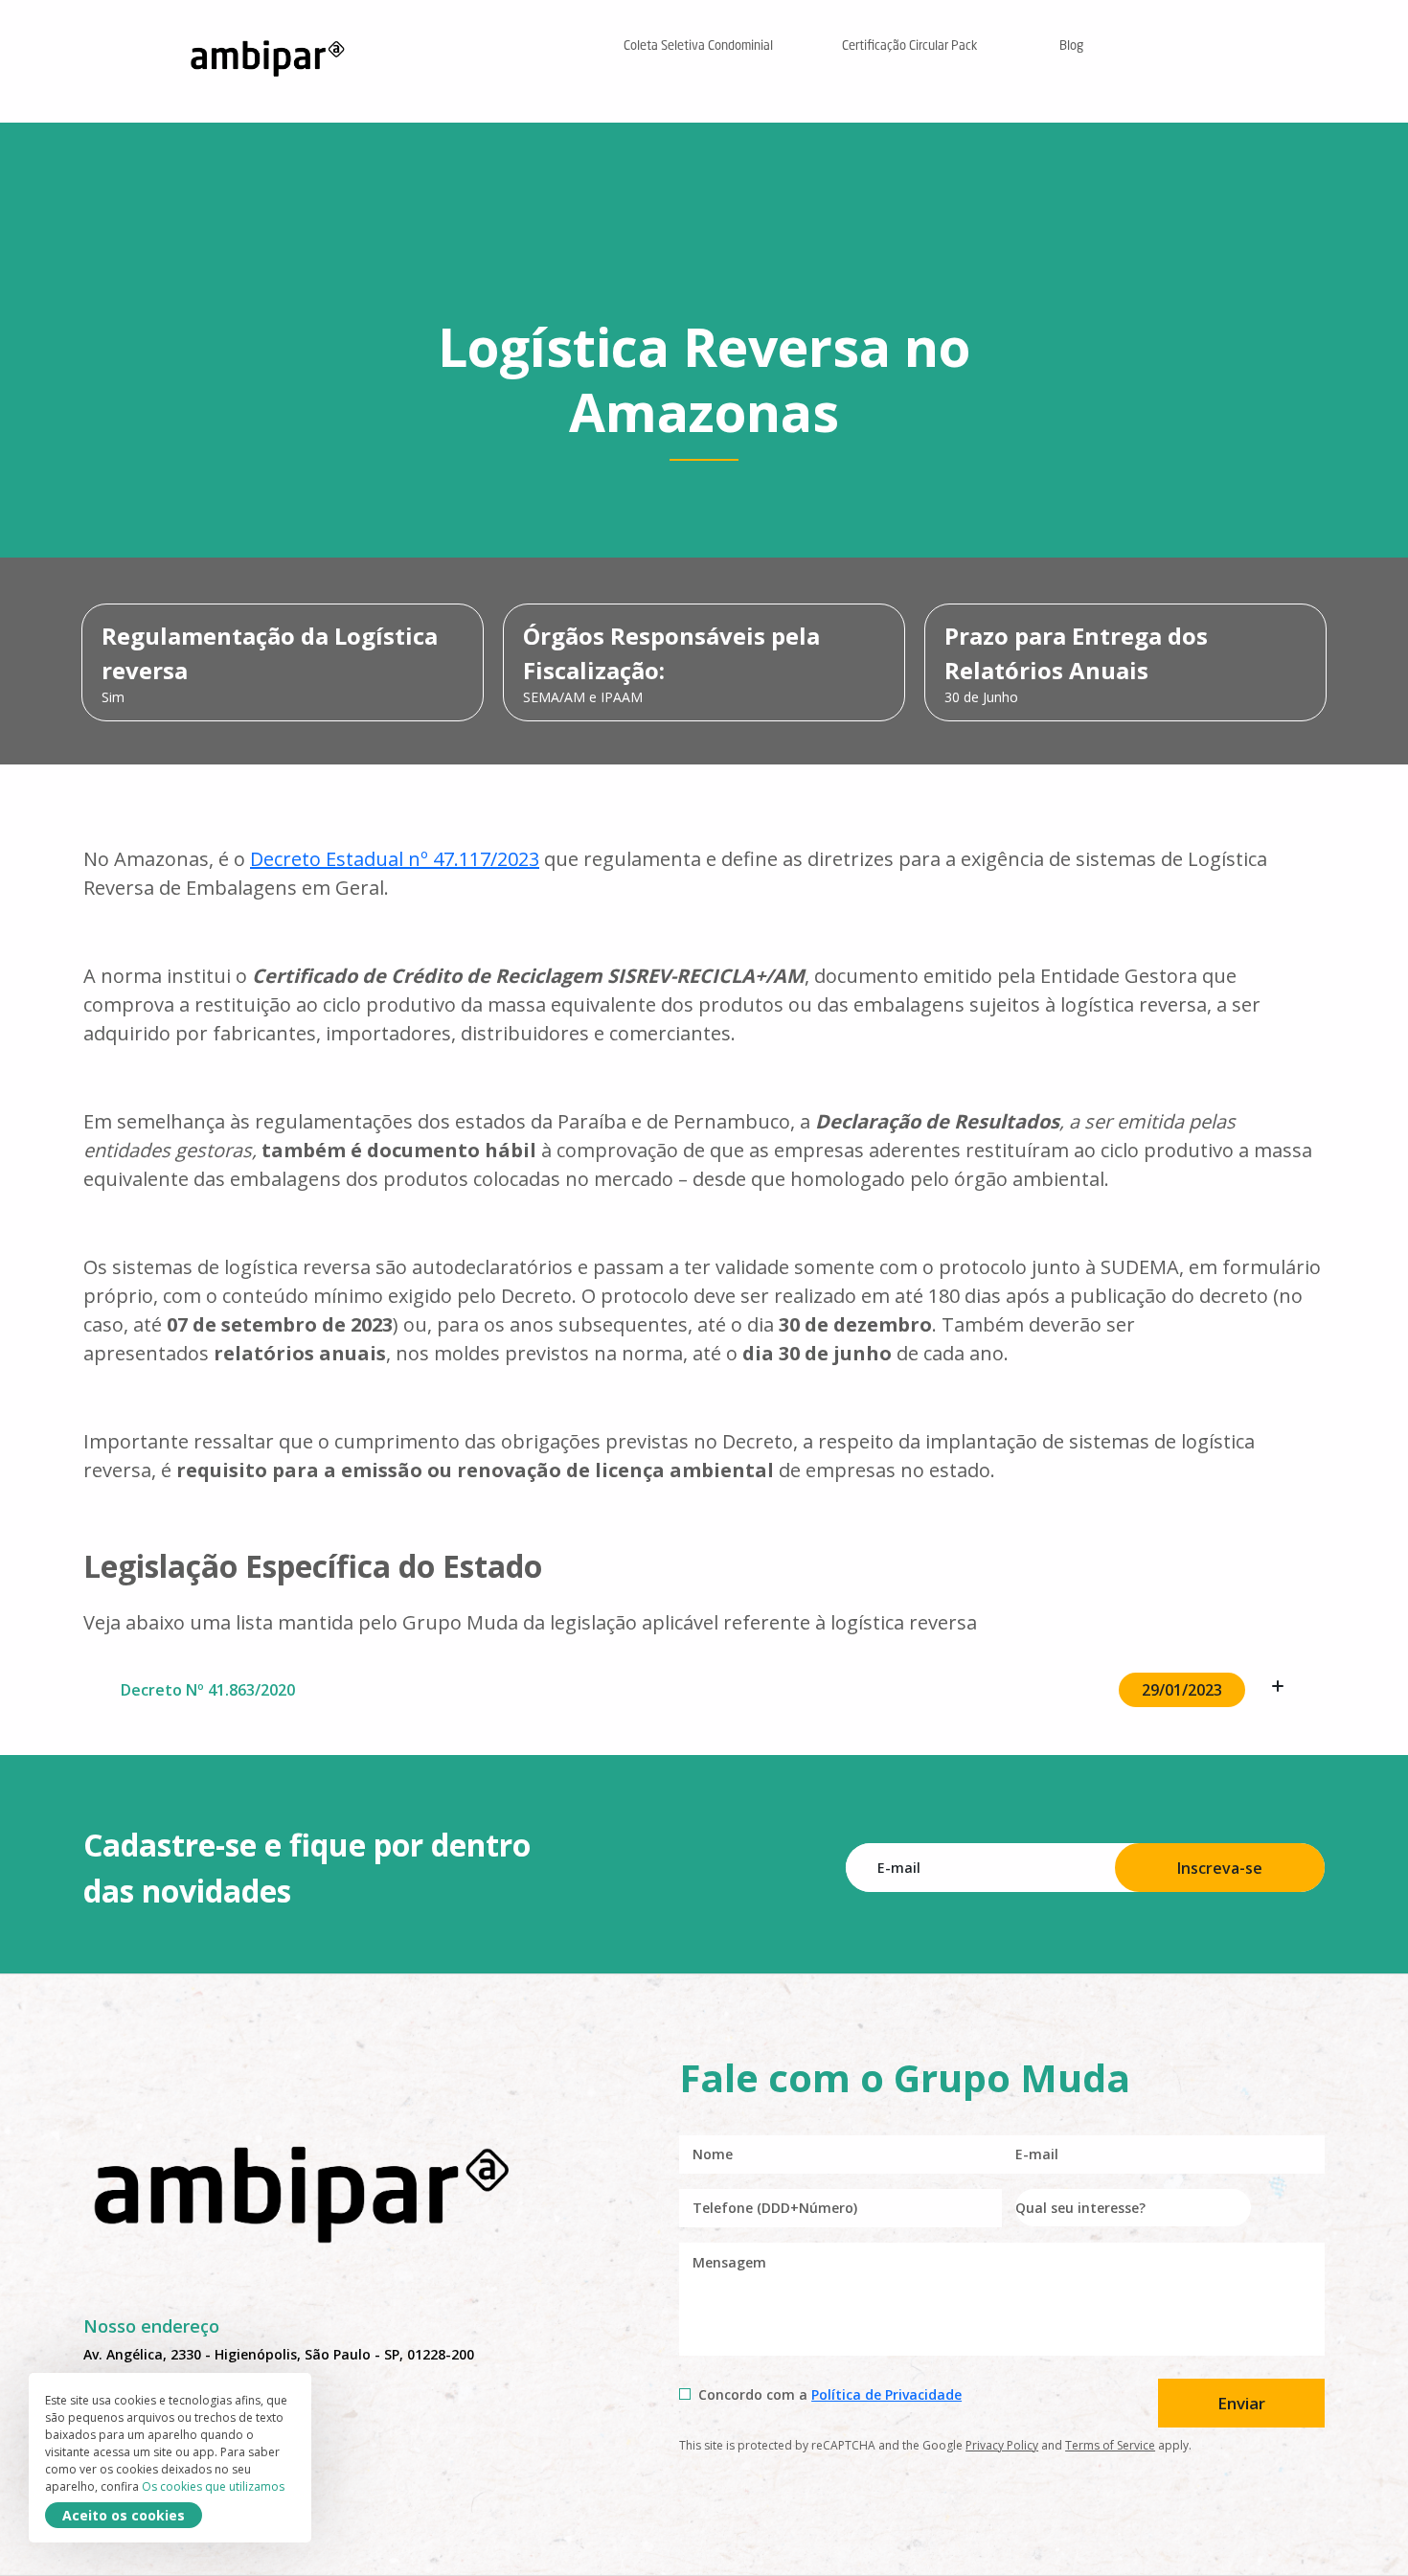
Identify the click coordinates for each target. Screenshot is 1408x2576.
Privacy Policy (1002, 2445)
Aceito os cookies (124, 2515)
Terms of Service (1110, 2445)
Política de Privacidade (886, 2394)
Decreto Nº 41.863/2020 (671, 1690)
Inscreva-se (1220, 1868)
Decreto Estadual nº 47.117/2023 (395, 859)
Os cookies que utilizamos (213, 2486)
